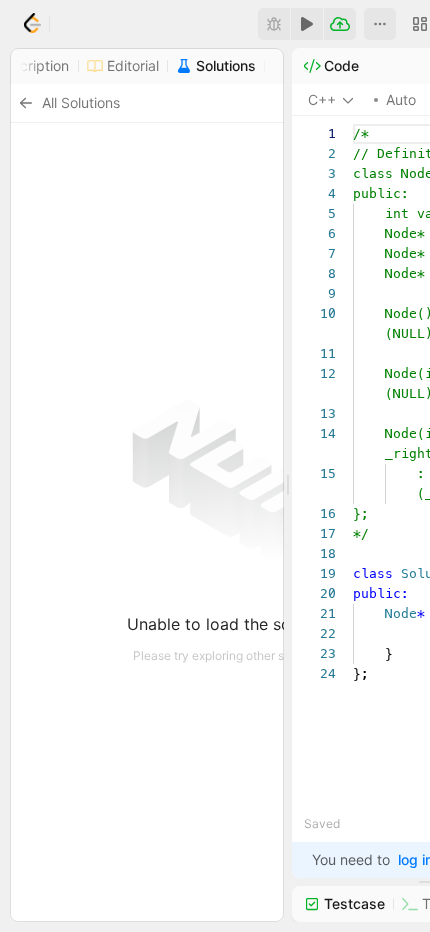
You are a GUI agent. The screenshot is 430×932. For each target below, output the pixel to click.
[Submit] (340, 24)
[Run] (307, 24)
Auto (401, 99)
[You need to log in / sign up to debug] (274, 24)
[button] (380, 24)
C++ (322, 99)
